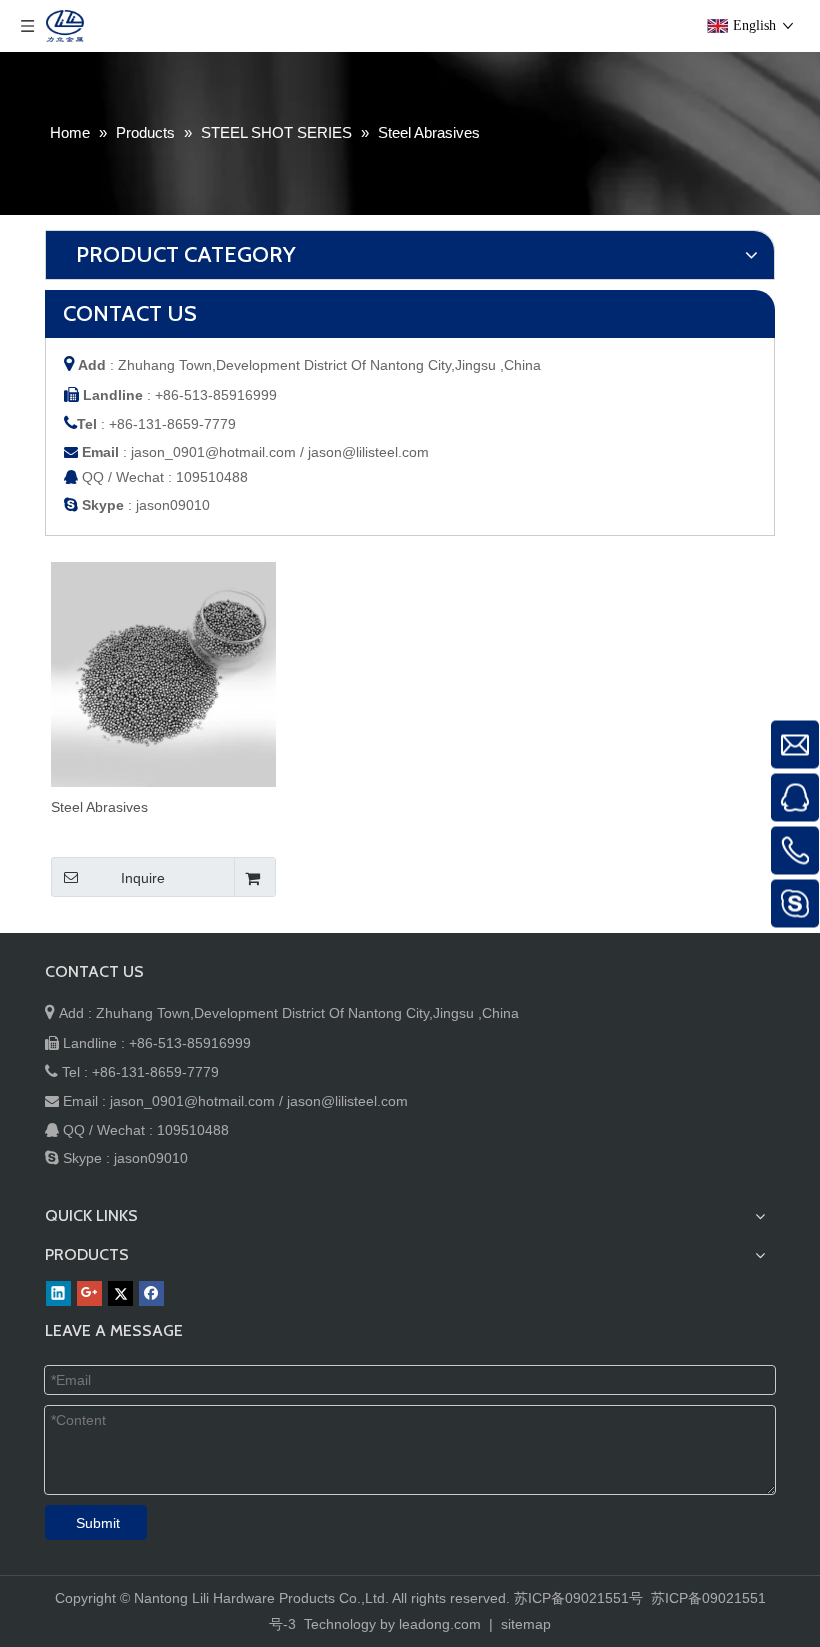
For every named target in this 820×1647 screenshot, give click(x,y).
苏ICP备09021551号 (578, 1598)
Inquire (143, 878)
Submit (98, 1523)
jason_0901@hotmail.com (213, 452)
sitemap (526, 1624)
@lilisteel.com (385, 452)
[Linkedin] (58, 1293)
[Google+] (89, 1293)
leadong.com (440, 1624)
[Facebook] (151, 1293)
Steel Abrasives (99, 807)
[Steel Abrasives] (163, 673)
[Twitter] (120, 1293)
